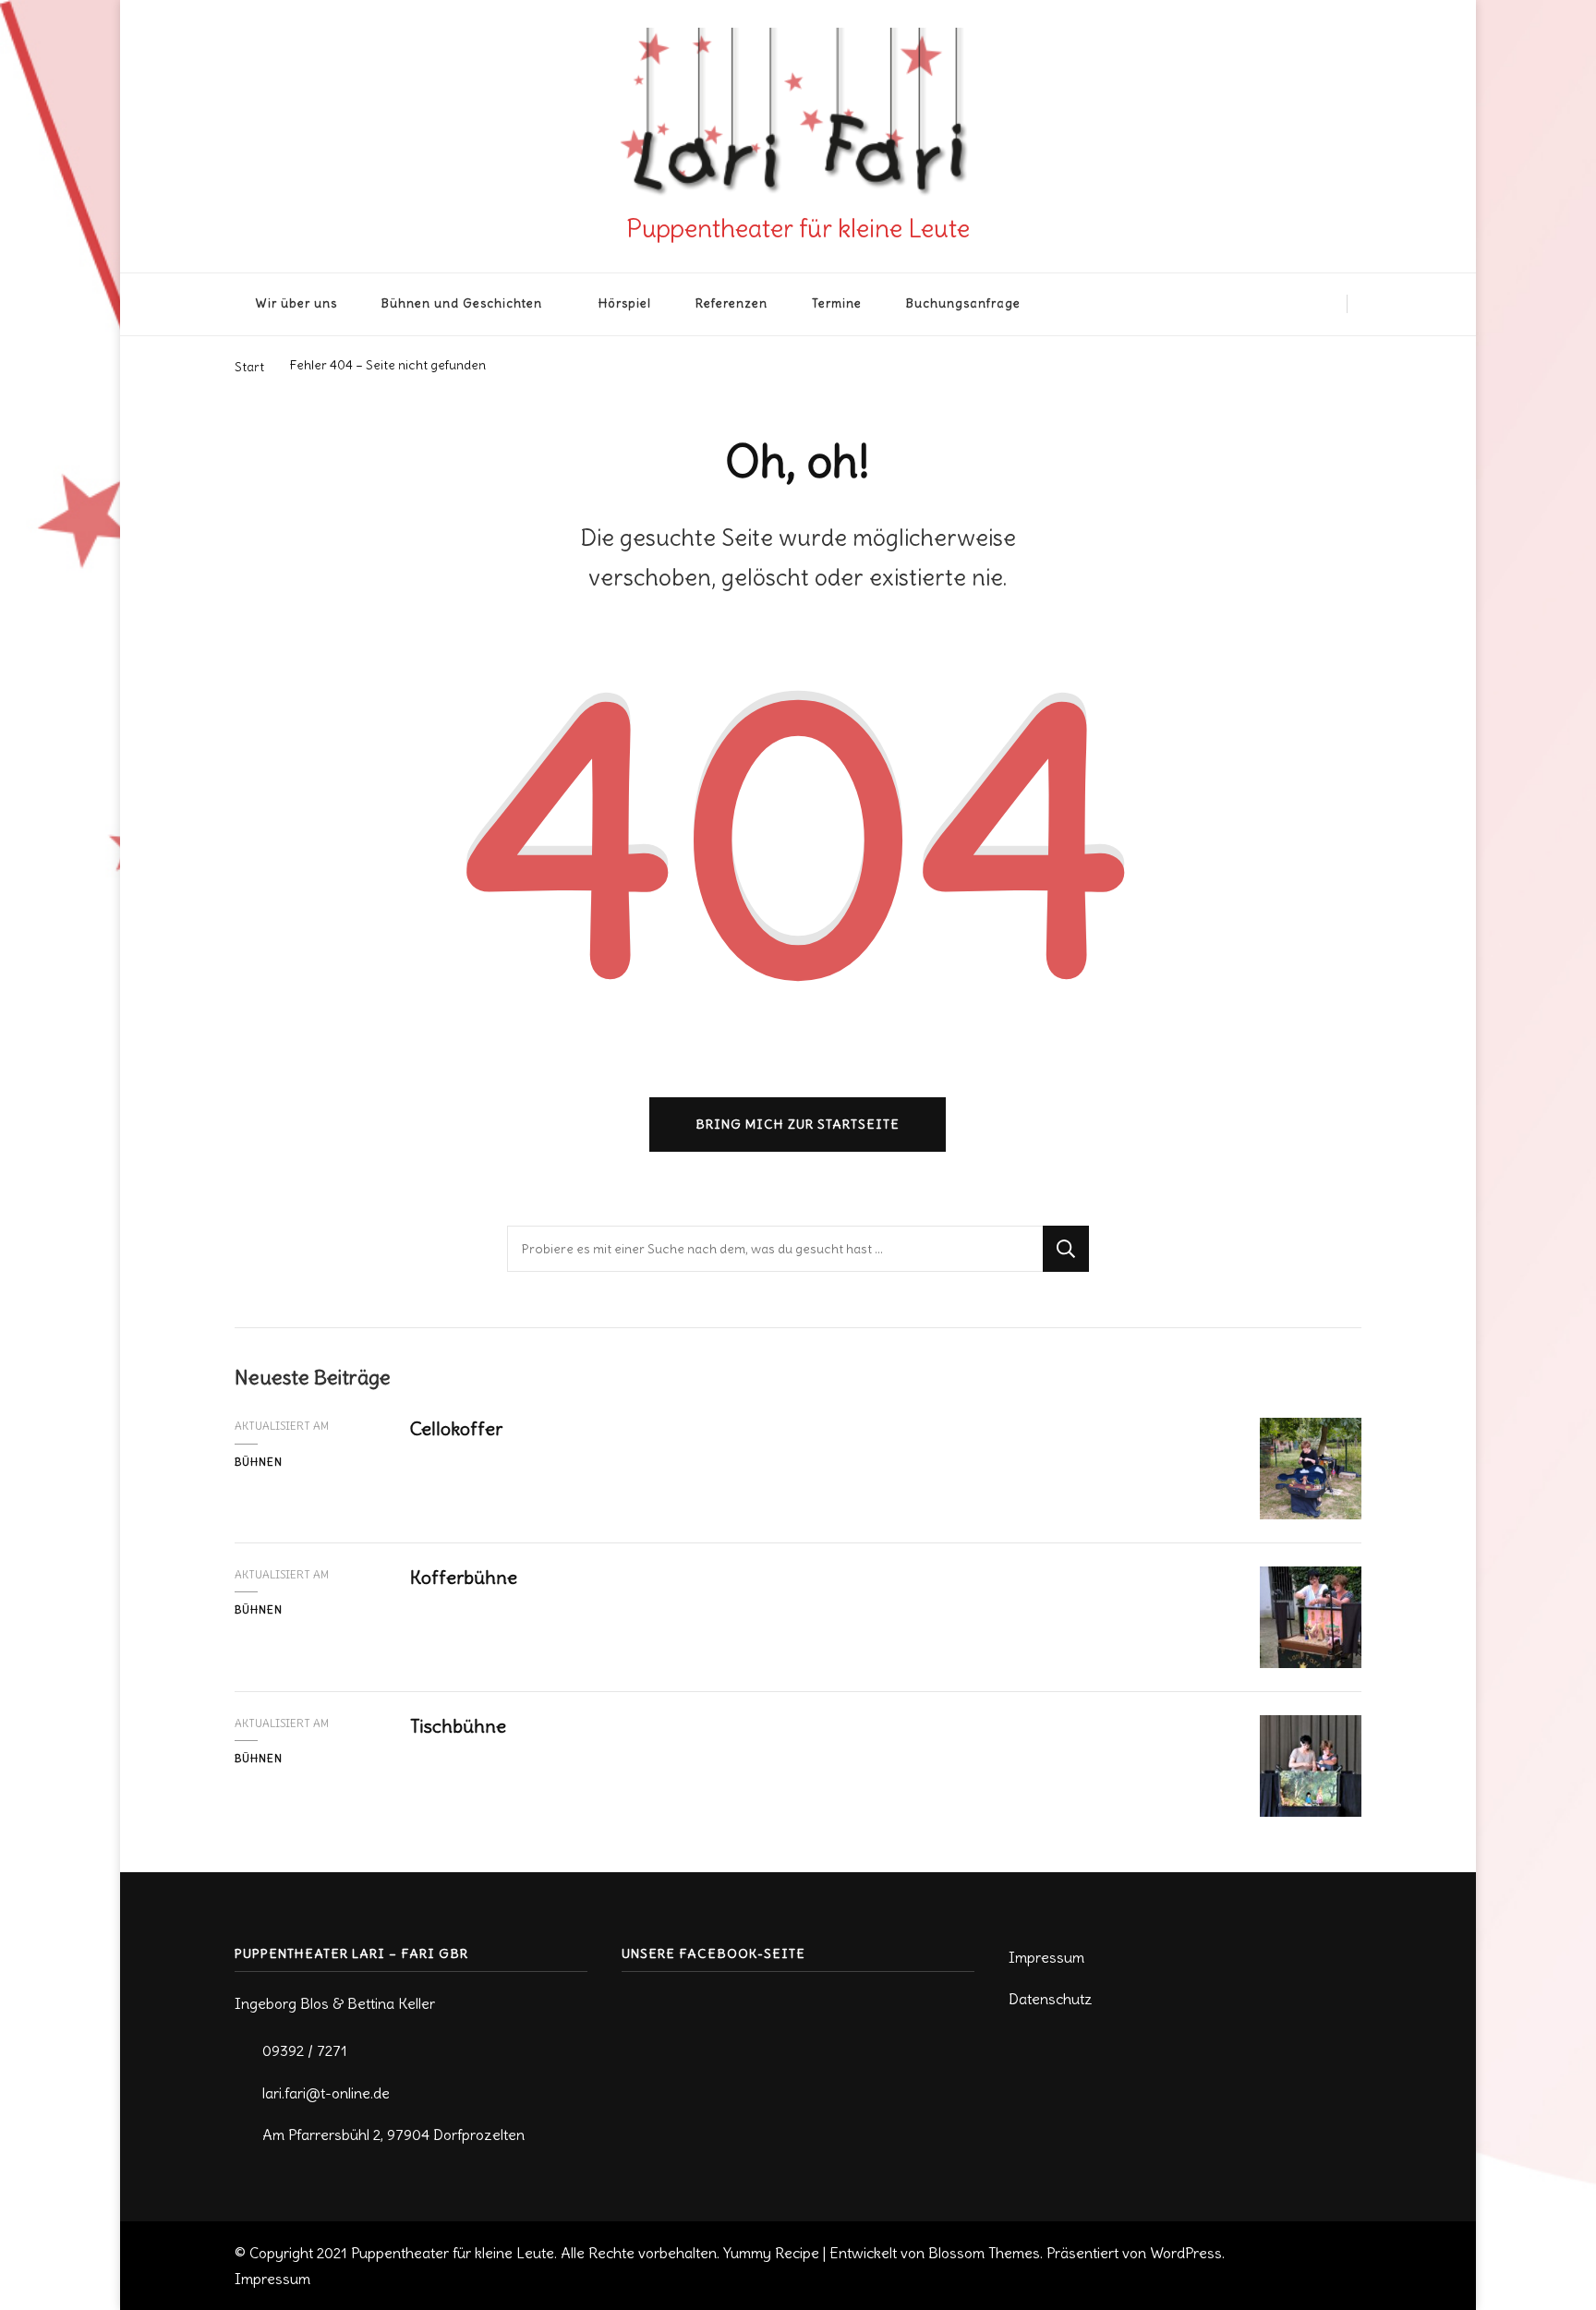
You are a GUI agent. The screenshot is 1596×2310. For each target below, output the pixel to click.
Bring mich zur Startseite (798, 1124)
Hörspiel (625, 303)
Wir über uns (296, 303)
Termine (837, 303)
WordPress (1186, 2253)
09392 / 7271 (305, 2050)
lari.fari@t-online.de (326, 2093)
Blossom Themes (984, 2253)
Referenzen (731, 303)
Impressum (1046, 1957)
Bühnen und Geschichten (462, 303)
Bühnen (259, 1462)
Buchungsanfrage (963, 303)
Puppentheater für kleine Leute (798, 228)
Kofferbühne (464, 1577)
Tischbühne (458, 1726)
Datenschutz (1051, 1999)
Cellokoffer (456, 1428)
